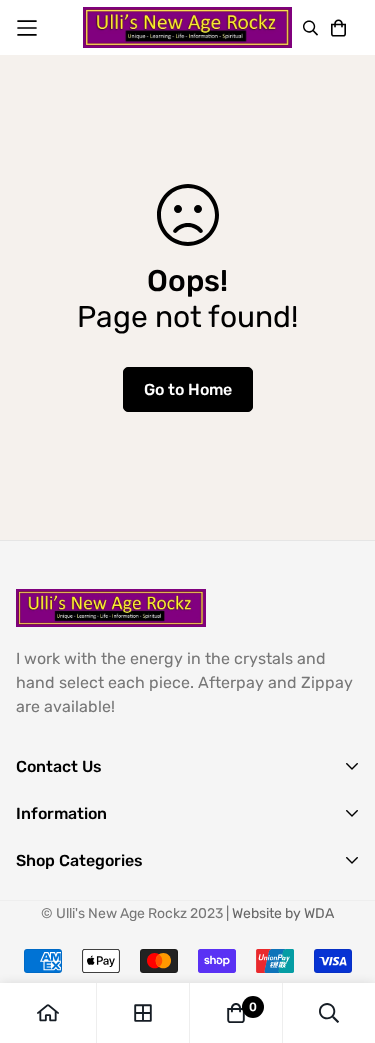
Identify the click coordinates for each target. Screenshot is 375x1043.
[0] (236, 1013)
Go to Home (188, 389)
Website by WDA (283, 913)
